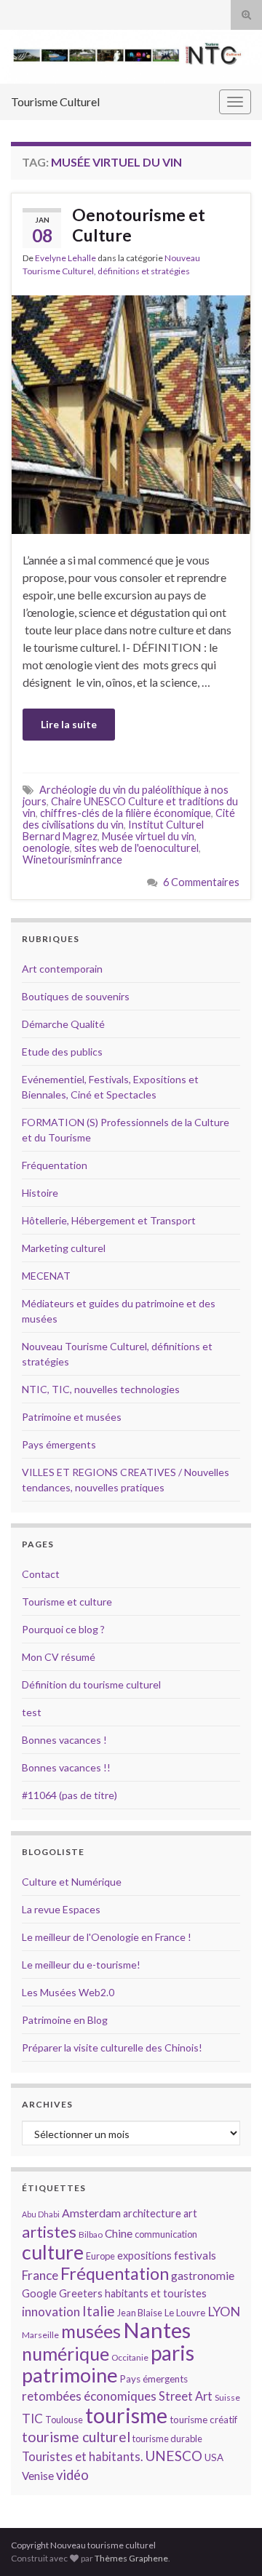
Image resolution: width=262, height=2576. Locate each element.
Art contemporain (62, 969)
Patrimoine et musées (72, 1417)
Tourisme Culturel (55, 101)
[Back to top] (229, 2543)
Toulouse (64, 2420)
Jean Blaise (140, 2313)
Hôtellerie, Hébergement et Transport (109, 1220)
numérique (65, 2353)
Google (39, 2293)
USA (214, 2457)
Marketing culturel (64, 1248)
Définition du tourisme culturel (91, 1684)
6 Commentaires (201, 882)
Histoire (40, 1193)
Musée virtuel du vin (148, 836)
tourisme (126, 2415)
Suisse (227, 2397)
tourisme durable (167, 2439)
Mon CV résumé (59, 1657)
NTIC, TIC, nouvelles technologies (101, 1389)
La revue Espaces (61, 1909)
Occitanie (130, 2357)
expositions (144, 2256)
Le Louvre (185, 2313)
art (190, 2213)
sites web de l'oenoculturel (136, 848)
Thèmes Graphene (131, 2558)
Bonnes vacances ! (64, 1740)
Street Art (186, 2396)
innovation (51, 2312)
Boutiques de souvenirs (76, 996)
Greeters (81, 2293)
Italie (99, 2311)
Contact (41, 1574)
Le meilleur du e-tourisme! (81, 1965)
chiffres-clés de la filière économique (126, 813)
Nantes (157, 2330)
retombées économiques (89, 2396)
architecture (152, 2213)
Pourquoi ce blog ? (63, 1629)
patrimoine (70, 2375)
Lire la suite (69, 724)
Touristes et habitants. (82, 2457)
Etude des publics (62, 1052)
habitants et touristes (156, 2293)
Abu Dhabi (41, 2214)
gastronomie (203, 2275)
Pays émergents (59, 1444)
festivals (195, 2255)
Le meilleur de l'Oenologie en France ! (107, 1937)
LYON (224, 2312)
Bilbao (91, 2234)
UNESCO (174, 2456)
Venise (38, 2476)
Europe (100, 2256)
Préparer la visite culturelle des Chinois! (112, 2047)
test (32, 1712)
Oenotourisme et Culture (139, 225)
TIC (32, 2419)
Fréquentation (55, 1165)
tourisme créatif (203, 2420)
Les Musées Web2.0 (68, 1992)
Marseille (40, 2335)
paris (172, 2353)
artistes (49, 2232)
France (40, 2275)
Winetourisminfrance (72, 860)
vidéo (72, 2475)
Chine (119, 2233)
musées (91, 2331)
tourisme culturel (76, 2437)
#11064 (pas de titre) (70, 1795)
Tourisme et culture (67, 1602)
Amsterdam (91, 2213)
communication (166, 2234)
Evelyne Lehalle (65, 258)
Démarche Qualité (63, 1024)
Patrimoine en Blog (65, 2020)
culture (53, 2252)
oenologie (46, 848)
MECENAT (46, 1276)
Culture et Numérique (72, 1882)
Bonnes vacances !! (66, 1767)
